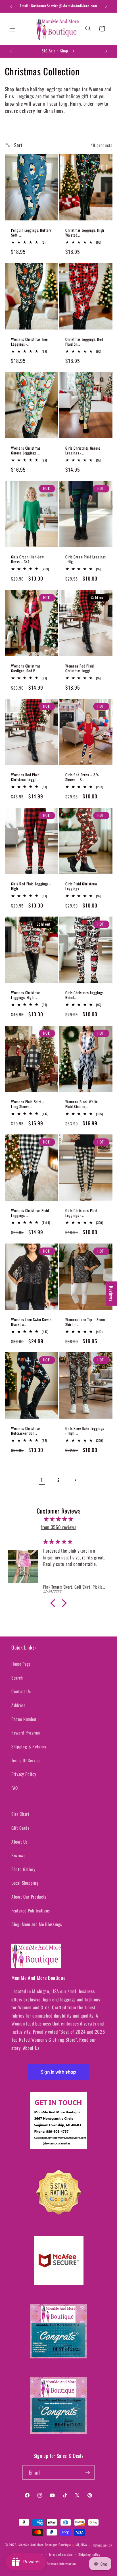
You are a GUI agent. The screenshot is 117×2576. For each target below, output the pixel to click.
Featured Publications (31, 1910)
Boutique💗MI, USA (73, 2545)
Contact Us (21, 1691)
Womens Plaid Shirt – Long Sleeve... (28, 1104)
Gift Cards (20, 1828)
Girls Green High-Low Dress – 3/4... (27, 559)
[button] (12, 29)
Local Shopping (25, 1883)
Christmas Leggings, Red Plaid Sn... (84, 341)
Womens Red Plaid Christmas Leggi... (80, 668)
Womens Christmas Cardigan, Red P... (26, 668)
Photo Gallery (23, 1869)
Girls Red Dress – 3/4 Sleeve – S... (82, 777)
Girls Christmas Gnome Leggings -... (83, 450)
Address (18, 1705)
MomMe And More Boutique (38, 2545)
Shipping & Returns (29, 1746)
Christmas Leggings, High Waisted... (85, 233)
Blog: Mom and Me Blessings (37, 1924)
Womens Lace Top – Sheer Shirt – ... (85, 1322)
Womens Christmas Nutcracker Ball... (26, 1431)
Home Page (21, 1664)
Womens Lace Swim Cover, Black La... (31, 1322)
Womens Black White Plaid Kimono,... (82, 1104)
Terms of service (61, 2554)
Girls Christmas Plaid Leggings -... (81, 1213)
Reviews (18, 1855)
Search (17, 1678)
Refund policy (103, 2545)
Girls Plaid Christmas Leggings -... (81, 886)
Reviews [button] (111, 1294)
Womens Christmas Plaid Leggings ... (30, 1213)
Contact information (61, 2564)
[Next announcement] (106, 6)
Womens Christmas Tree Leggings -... (30, 341)
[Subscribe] (87, 2473)
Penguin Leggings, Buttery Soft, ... (31, 233)
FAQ (15, 1788)
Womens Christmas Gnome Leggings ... (26, 450)
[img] (59, 1519)
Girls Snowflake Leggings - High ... (85, 1431)
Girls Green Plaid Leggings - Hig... (86, 559)
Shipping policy (89, 2554)
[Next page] (75, 1480)
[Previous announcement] (11, 6)
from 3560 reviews (58, 1527)
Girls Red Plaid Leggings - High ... (31, 886)
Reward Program (26, 1733)
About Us (19, 1842)
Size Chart (20, 1814)
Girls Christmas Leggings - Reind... (86, 995)
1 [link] (42, 1480)
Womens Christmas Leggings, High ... (26, 995)
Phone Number (24, 1719)
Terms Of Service (26, 1760)
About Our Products (29, 1897)
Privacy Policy (24, 1774)
